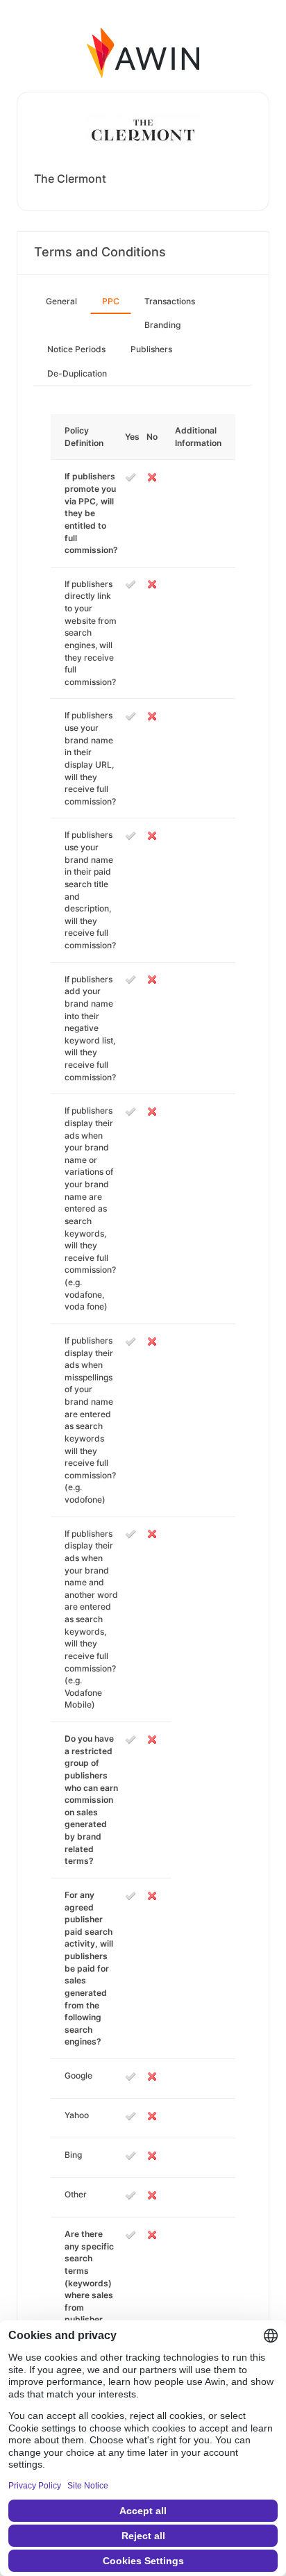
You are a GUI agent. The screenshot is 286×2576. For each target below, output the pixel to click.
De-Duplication (77, 373)
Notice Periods (76, 349)
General (61, 301)
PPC (111, 301)
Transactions (170, 301)
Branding (162, 325)
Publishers (151, 349)
